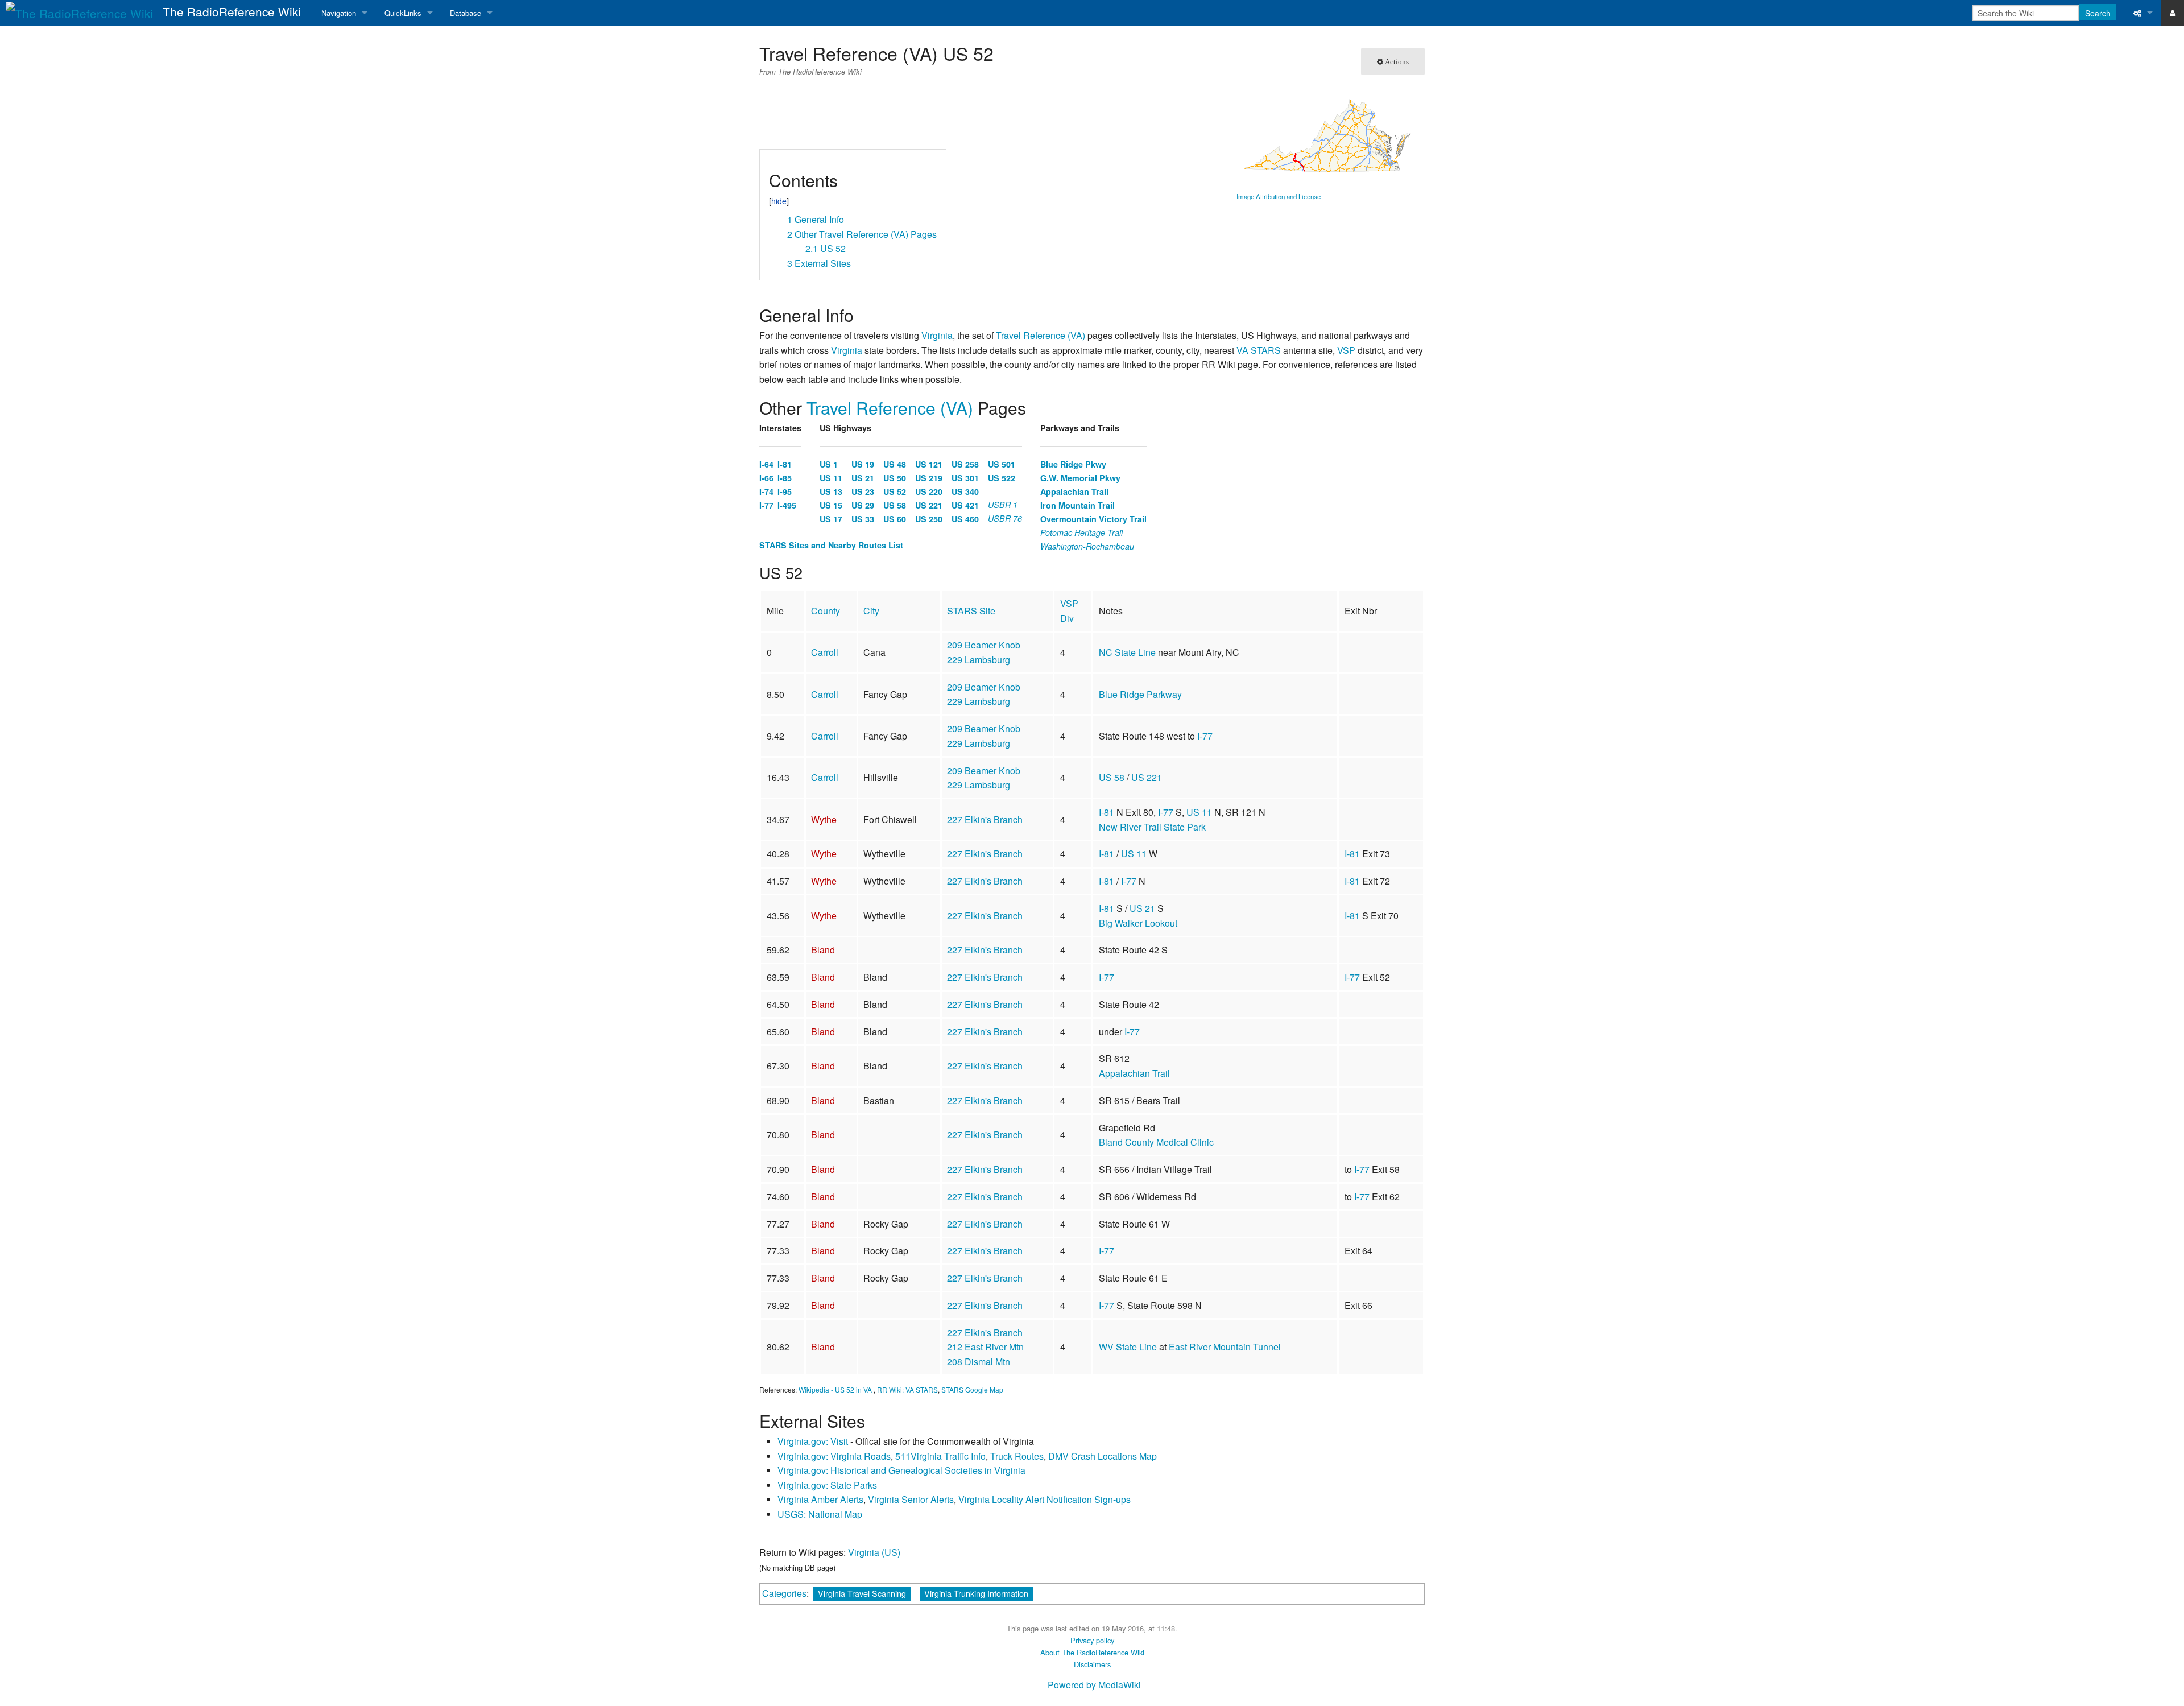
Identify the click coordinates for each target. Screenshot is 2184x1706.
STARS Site (971, 611)
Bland (823, 950)
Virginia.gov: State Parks (827, 1485)
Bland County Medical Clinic (1156, 1142)
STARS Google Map (972, 1389)
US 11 (1199, 812)
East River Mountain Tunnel (1225, 1347)
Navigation (339, 13)
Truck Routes (1017, 1456)
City (871, 611)
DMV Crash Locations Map (1103, 1456)
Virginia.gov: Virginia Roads (834, 1456)
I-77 (1205, 736)
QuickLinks (403, 13)
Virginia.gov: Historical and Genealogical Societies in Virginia (901, 1470)
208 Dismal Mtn (979, 1362)
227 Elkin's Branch (985, 819)
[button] (773, 162)
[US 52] (1327, 135)
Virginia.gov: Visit (813, 1441)
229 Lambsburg (979, 660)
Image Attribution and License (1279, 196)
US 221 (1147, 777)
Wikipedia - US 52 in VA (835, 1389)
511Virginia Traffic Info (940, 1456)
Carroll (825, 652)
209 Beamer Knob (984, 645)
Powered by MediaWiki (1094, 1685)
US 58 (1112, 777)
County (826, 611)
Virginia (937, 335)
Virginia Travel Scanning (862, 1593)
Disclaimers (1092, 1664)
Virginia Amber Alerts (820, 1499)
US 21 (1142, 908)
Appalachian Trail (1134, 1073)
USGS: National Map (820, 1514)
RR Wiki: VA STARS (907, 1389)
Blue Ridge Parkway (1140, 694)
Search (2098, 13)
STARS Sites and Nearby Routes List (831, 545)
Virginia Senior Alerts (911, 1499)
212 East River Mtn (985, 1347)
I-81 (1107, 812)
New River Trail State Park (1152, 827)
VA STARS (1259, 350)
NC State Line (1127, 652)
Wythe (824, 819)
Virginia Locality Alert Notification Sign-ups (1045, 1499)
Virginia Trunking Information (976, 1593)
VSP (1346, 350)
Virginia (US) (874, 1552)
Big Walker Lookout (1138, 923)
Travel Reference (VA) (1041, 335)
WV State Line (1128, 1347)
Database (466, 13)
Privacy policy (1092, 1640)
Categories (784, 1593)
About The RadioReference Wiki (1092, 1652)
